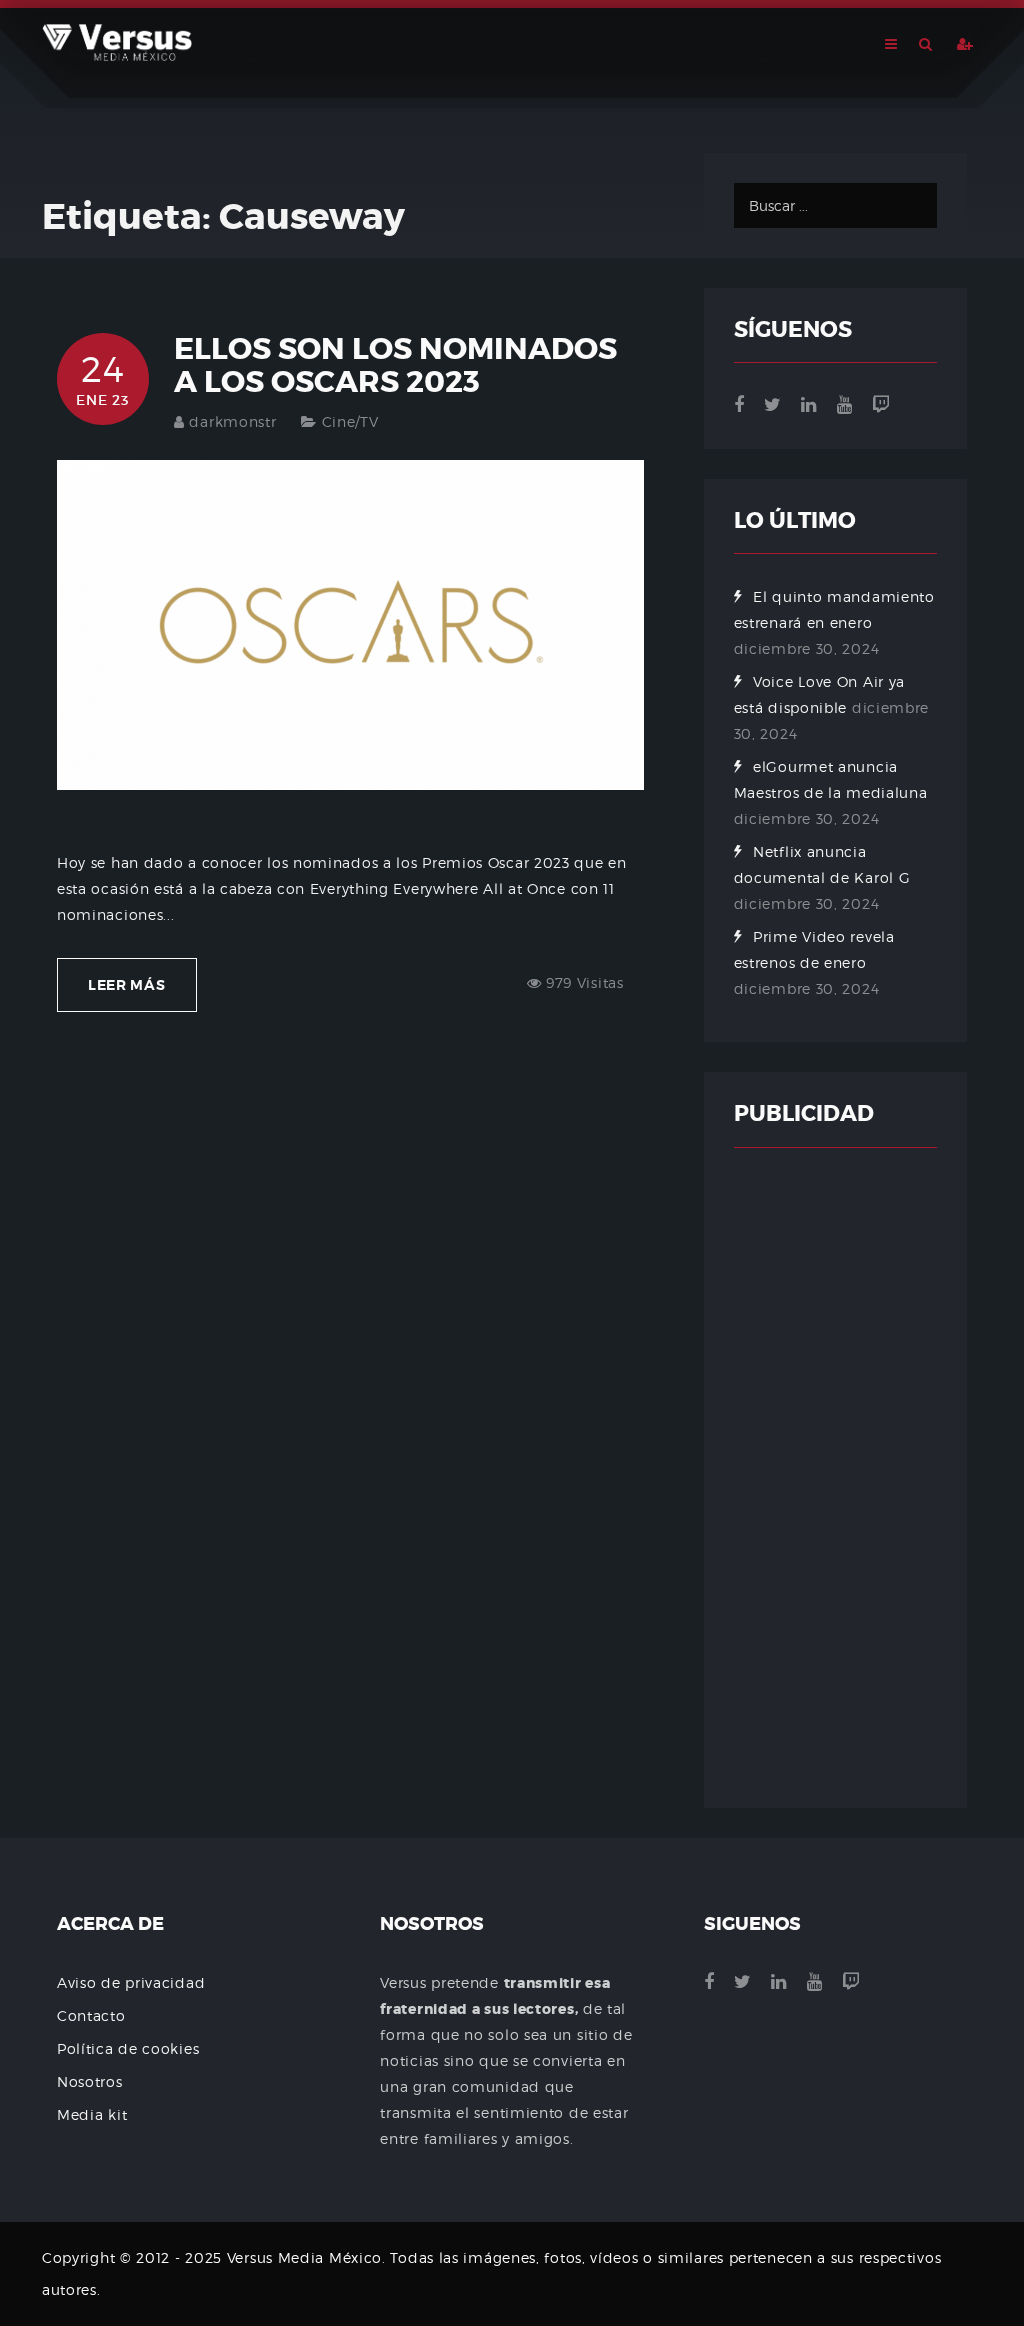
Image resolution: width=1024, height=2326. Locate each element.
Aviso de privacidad (131, 1982)
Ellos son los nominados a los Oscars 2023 (395, 365)
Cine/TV (350, 421)
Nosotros (90, 2081)
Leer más (127, 985)
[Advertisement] (835, 1478)
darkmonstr (232, 421)
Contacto (91, 2015)
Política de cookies (128, 2048)
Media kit (92, 2114)
